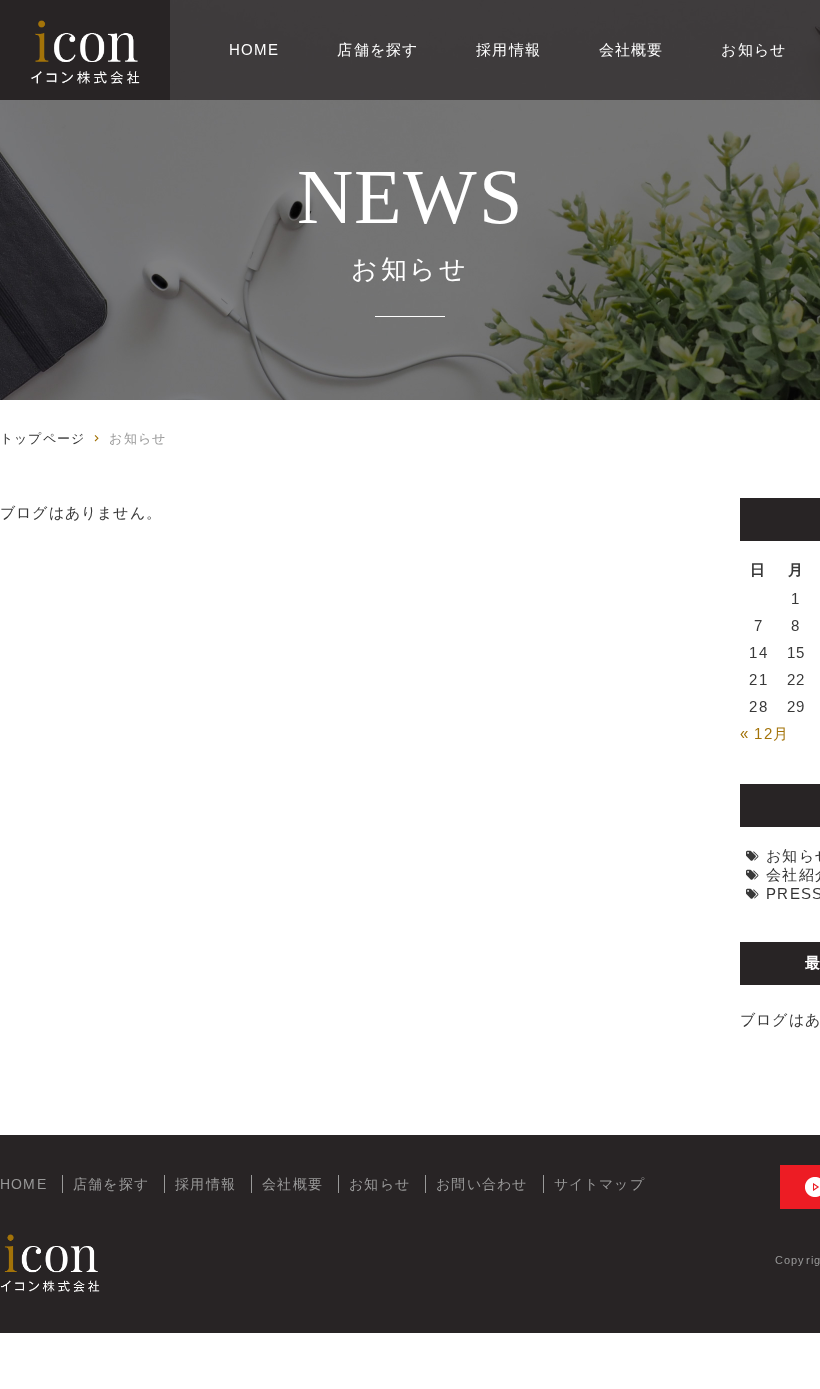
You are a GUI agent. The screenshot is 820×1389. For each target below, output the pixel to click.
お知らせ (753, 49)
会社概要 (631, 49)
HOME (254, 49)
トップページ (42, 438)
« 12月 (764, 733)
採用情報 (508, 49)
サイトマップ (599, 1184)
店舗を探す (377, 49)
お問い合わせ (481, 1184)
